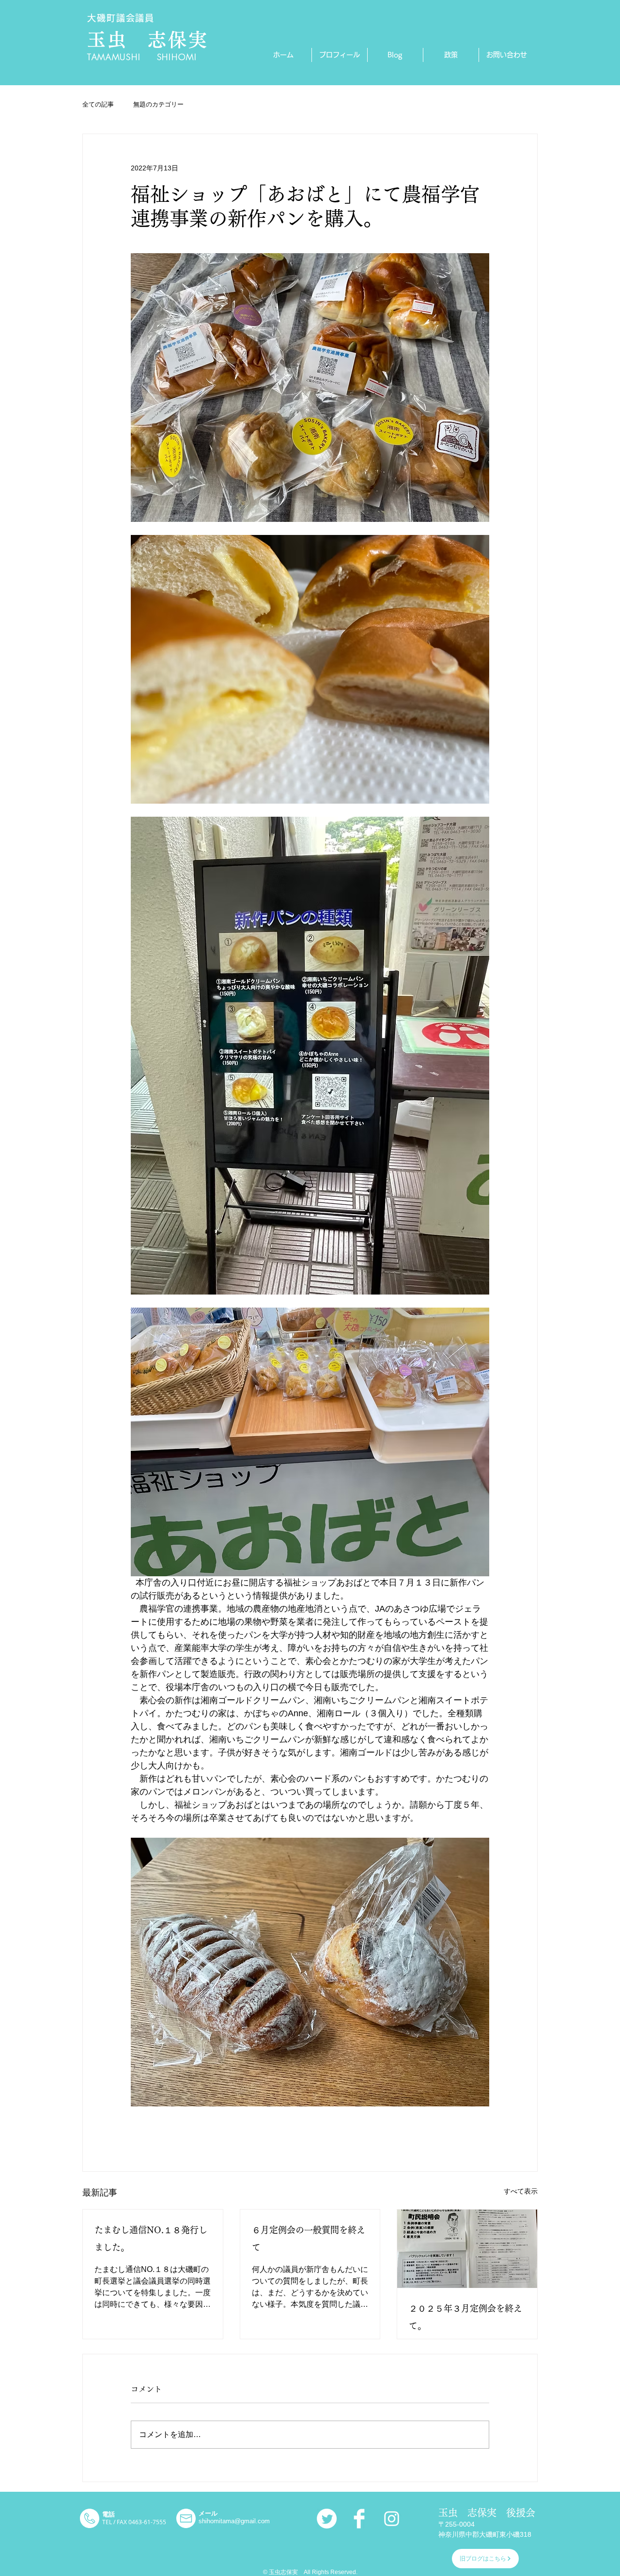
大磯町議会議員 (121, 18)
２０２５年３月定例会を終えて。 (465, 2317)
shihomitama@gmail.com (234, 2521)
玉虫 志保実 (148, 40)
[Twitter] (327, 2519)
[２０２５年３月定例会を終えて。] (467, 2249)
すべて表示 (521, 2191)
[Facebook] (359, 2519)
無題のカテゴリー (158, 104)
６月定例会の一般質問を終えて (309, 2239)
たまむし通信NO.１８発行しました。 (151, 2239)
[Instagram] (392, 2519)
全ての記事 (98, 104)
